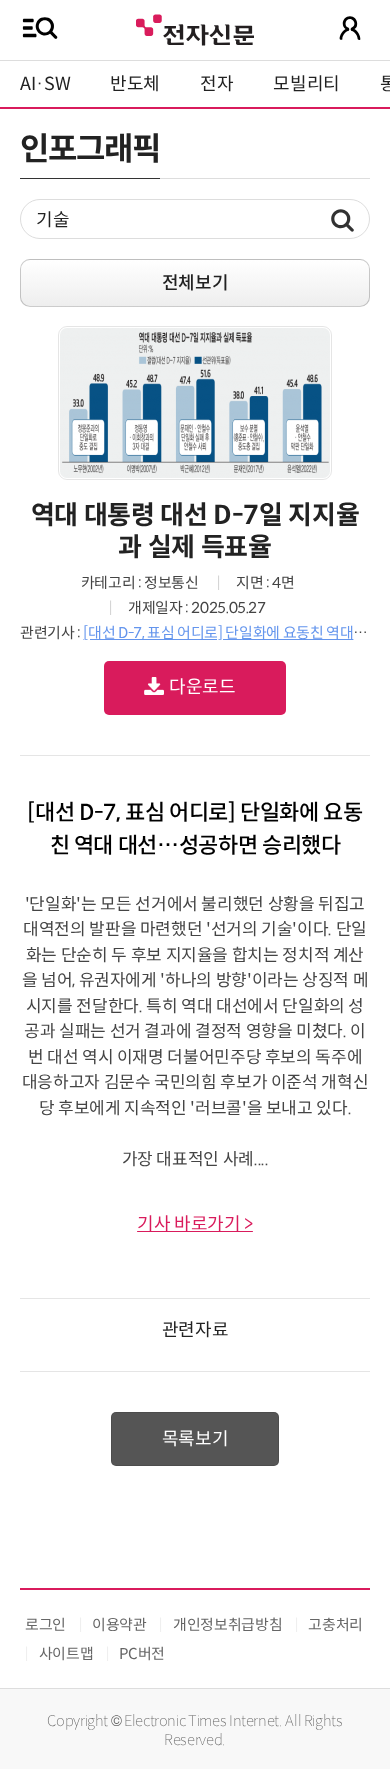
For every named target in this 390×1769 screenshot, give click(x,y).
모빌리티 (306, 84)
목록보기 (195, 1439)
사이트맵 (66, 1653)
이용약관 (119, 1624)
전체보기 (195, 283)
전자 (216, 84)
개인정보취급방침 (227, 1624)
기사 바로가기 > (195, 1224)
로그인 (45, 1624)
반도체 (135, 84)
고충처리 (335, 1624)
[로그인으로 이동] (350, 28)
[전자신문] (195, 27)
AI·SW (45, 84)
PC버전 (142, 1653)
